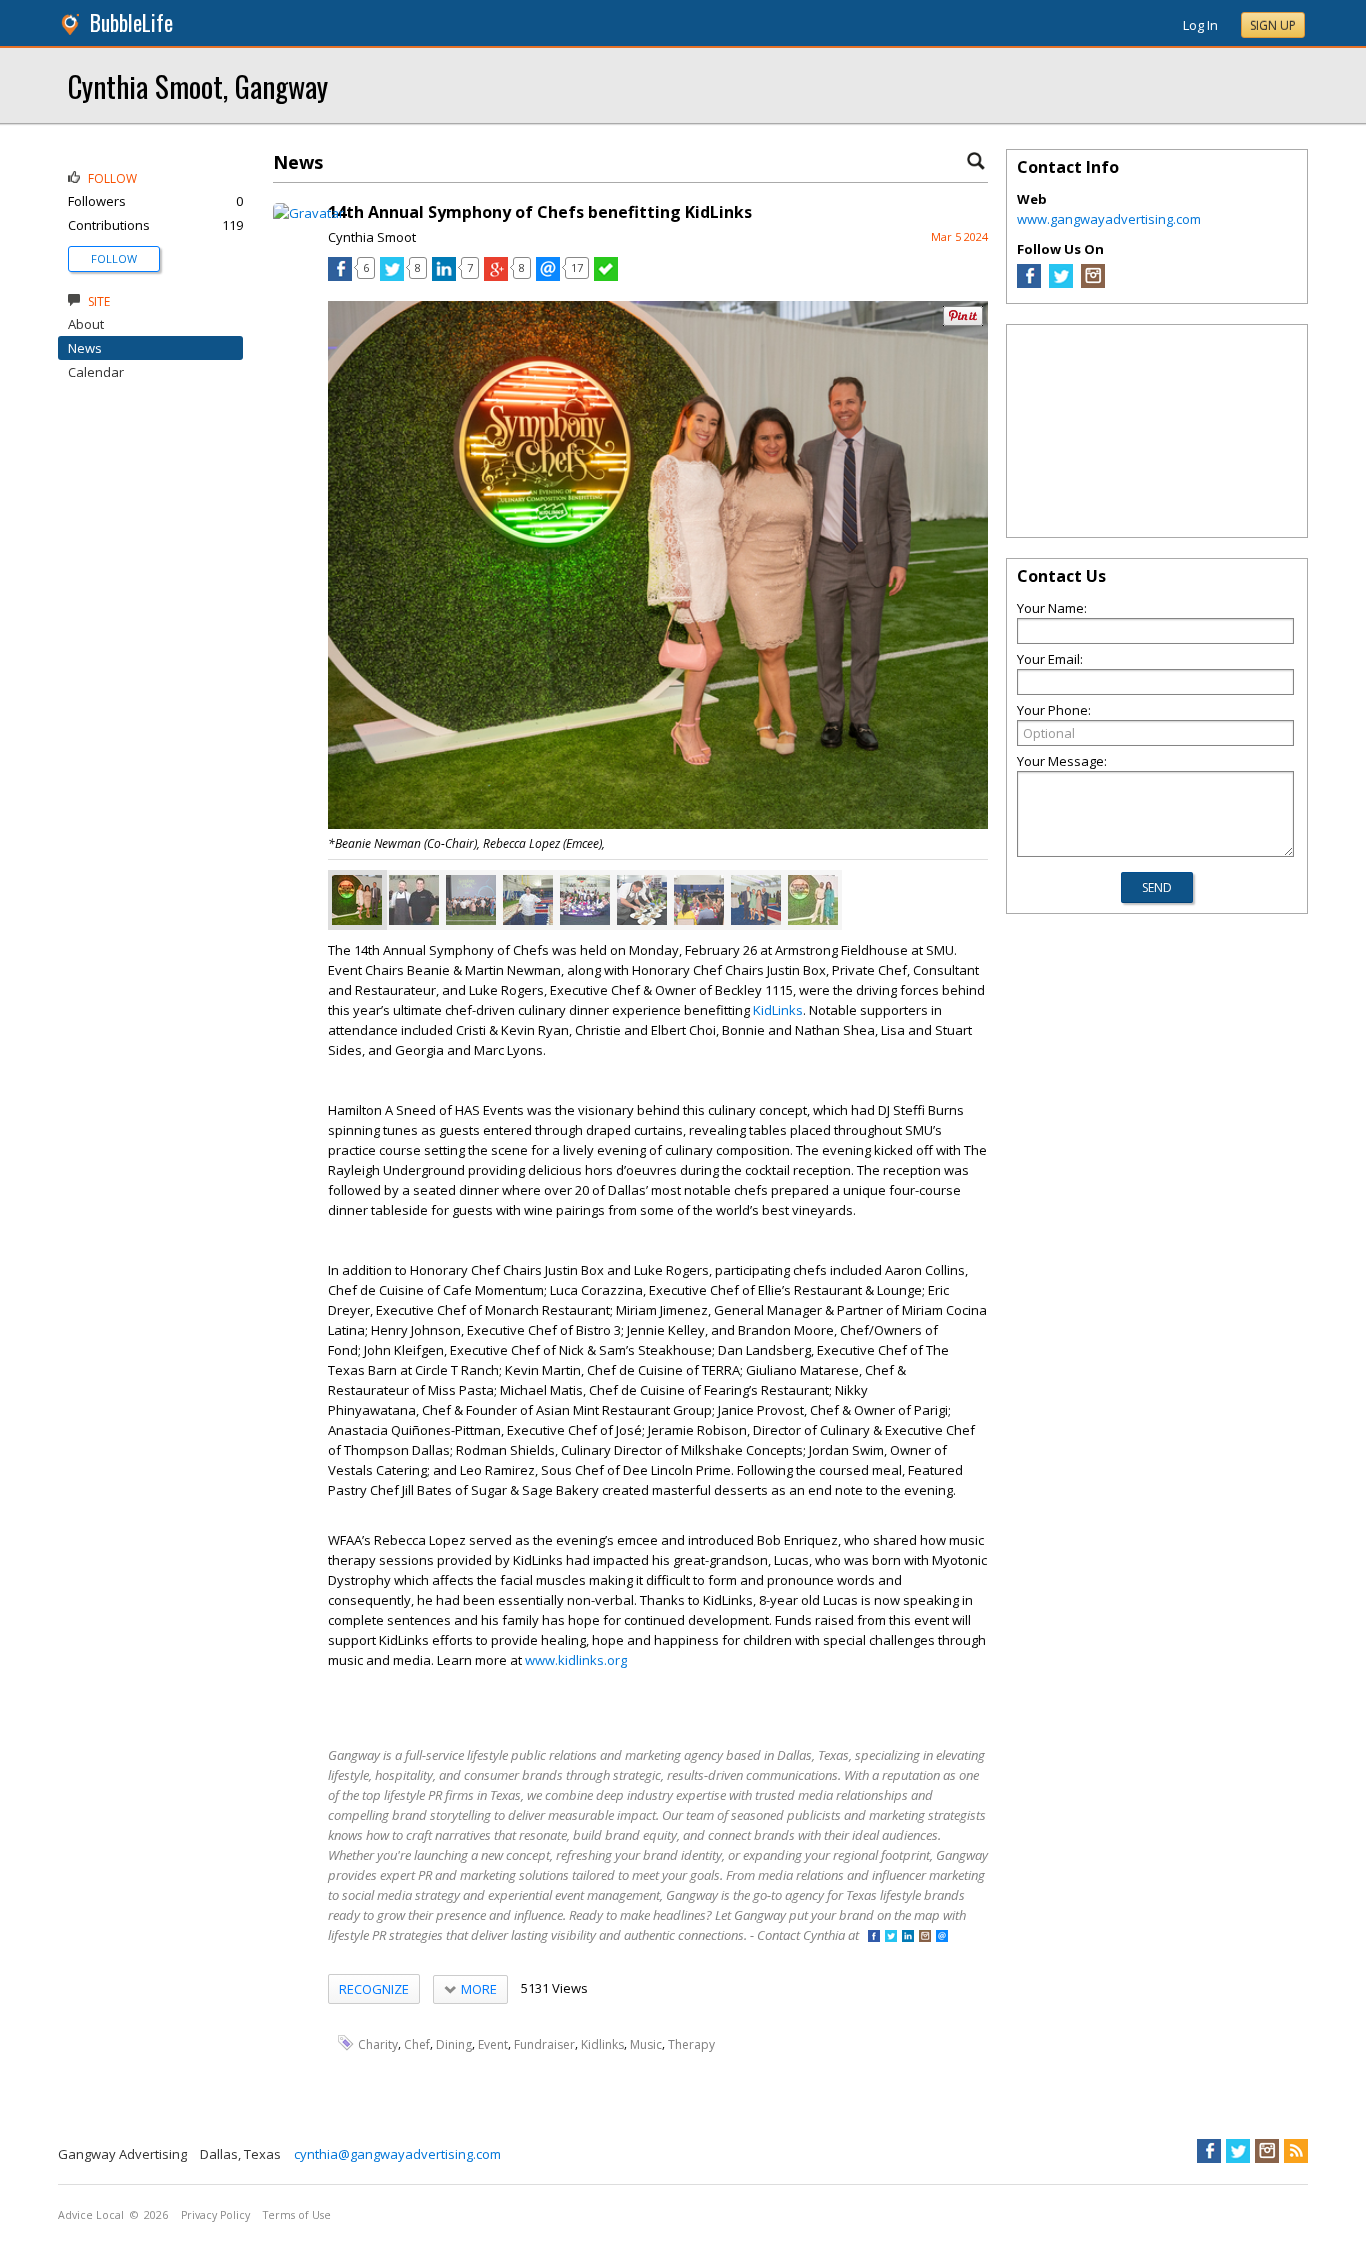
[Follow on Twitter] (891, 1937)
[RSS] (1296, 2151)
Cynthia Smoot (372, 237)
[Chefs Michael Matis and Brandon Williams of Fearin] (585, 900)
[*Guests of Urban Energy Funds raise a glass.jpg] (699, 900)
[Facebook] (1029, 283)
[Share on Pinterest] (963, 321)
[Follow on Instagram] (925, 1937)
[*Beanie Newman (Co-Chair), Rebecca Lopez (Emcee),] (357, 900)
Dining (454, 2043)
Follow (114, 258)
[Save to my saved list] (606, 276)
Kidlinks (602, 2043)
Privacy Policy (215, 2215)
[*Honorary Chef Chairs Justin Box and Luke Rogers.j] (414, 900)
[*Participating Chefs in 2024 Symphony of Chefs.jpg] (471, 900)
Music (646, 2043)
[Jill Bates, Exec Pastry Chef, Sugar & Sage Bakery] (528, 900)
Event (493, 2043)
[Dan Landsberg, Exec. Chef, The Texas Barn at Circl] (642, 900)
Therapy (691, 2043)
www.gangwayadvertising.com (1109, 219)
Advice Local (91, 2215)
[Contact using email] (942, 1937)
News (85, 348)
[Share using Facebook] (340, 276)
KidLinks (778, 1010)
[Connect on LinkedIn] (908, 1937)
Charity (378, 2043)
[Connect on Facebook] (874, 1937)
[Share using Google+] (496, 276)
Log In (1200, 25)
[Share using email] (548, 276)
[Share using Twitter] (392, 276)
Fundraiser (544, 2043)
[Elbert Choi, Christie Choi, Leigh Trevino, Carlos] (756, 900)
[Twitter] (1061, 283)
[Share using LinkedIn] (444, 276)
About (86, 324)
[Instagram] (1093, 283)
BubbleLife (131, 22)
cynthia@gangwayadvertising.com (397, 2154)
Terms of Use (297, 2215)
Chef (417, 2043)
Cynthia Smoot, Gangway (198, 85)
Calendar (96, 372)
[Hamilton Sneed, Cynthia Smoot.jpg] (813, 900)
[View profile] (308, 213)
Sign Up (1273, 25)
